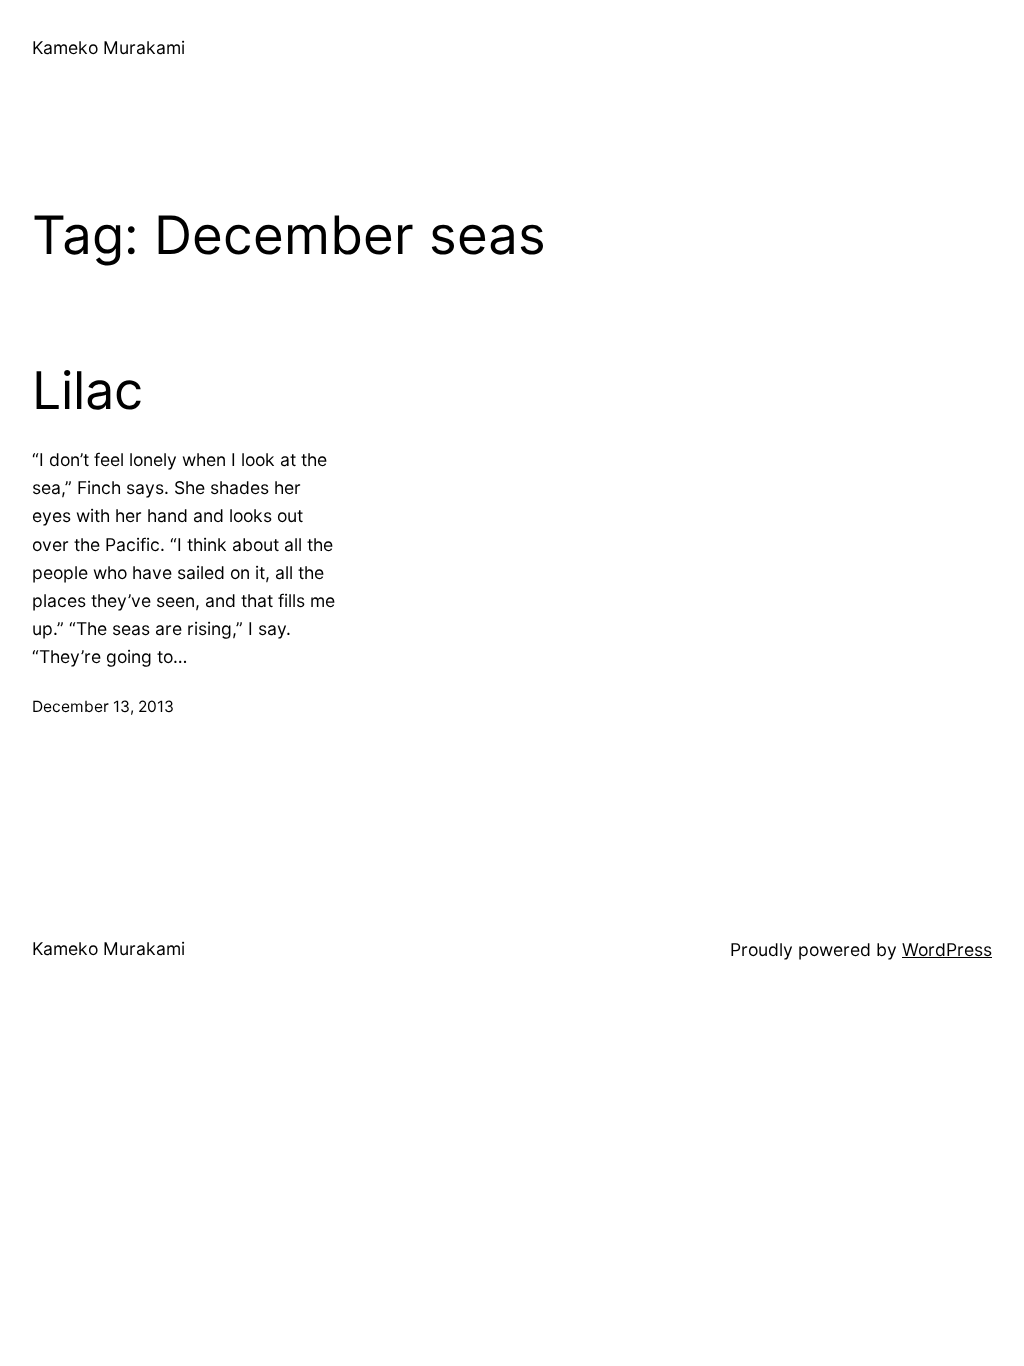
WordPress (947, 949)
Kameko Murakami (108, 47)
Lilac (87, 391)
